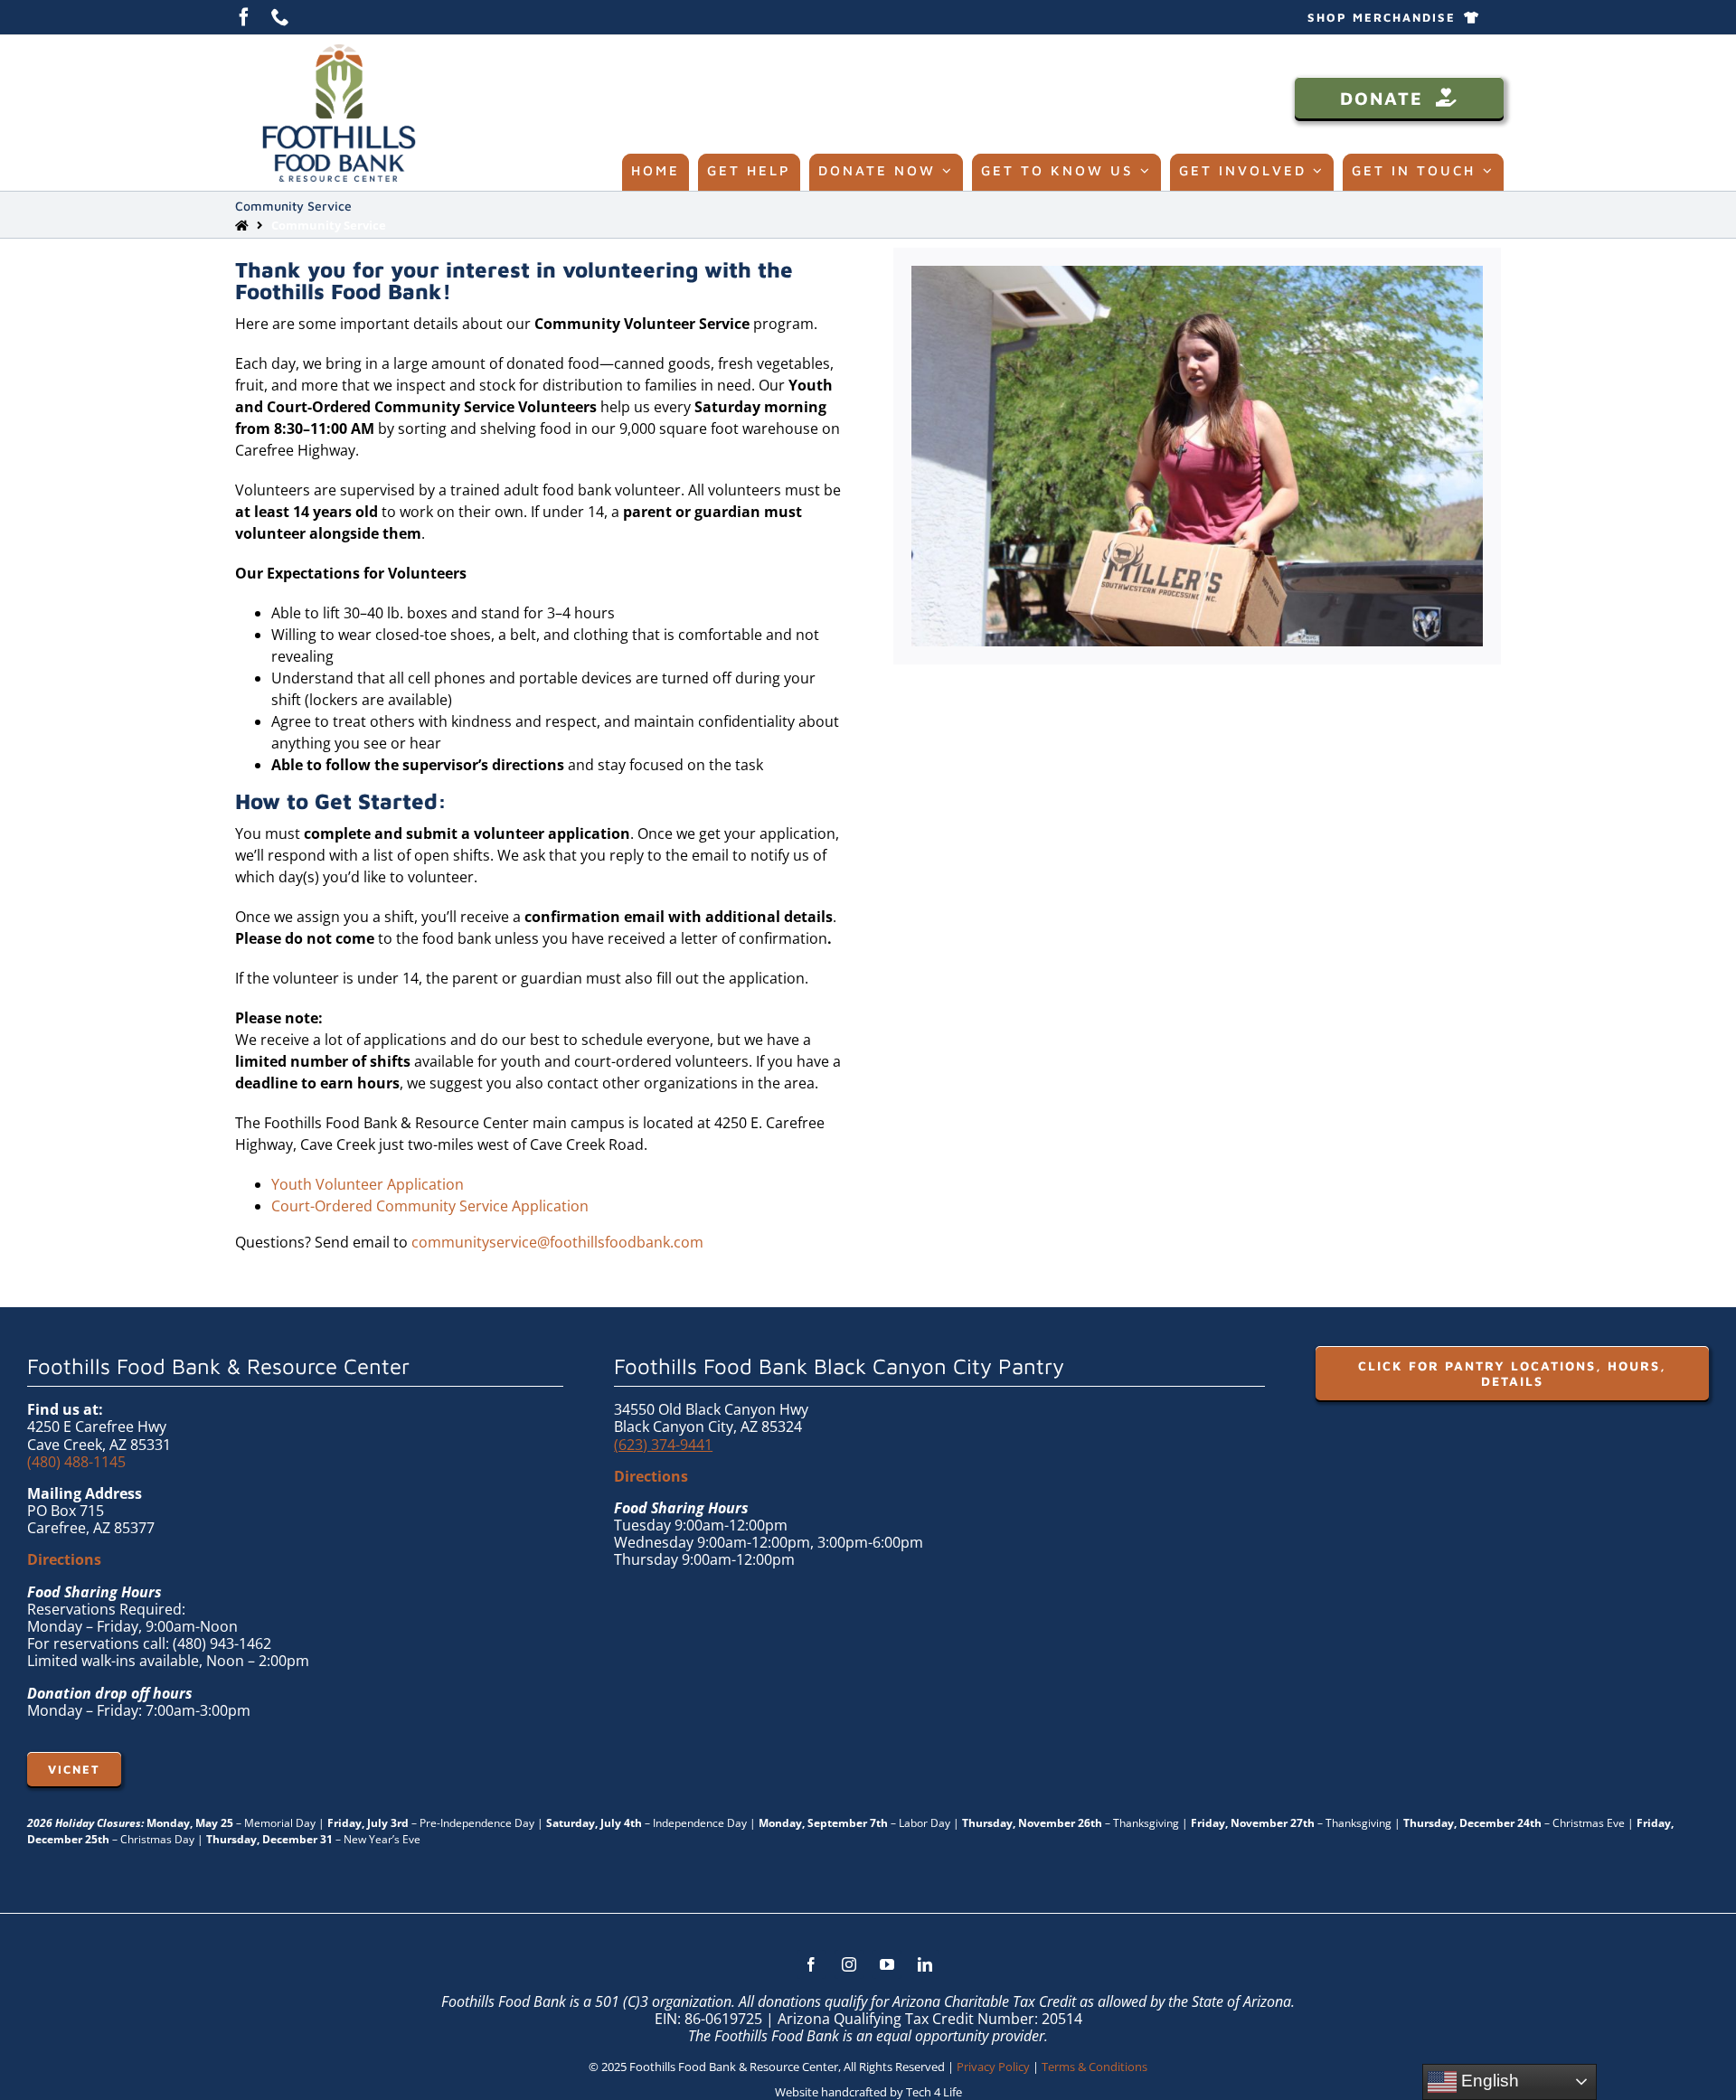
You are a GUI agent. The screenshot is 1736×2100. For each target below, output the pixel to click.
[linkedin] (925, 1964)
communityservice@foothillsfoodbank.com (557, 1242)
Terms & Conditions (1094, 2067)
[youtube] (887, 1964)
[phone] (280, 17)
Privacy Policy (993, 2067)
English (1488, 2081)
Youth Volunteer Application (368, 1184)
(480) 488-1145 (76, 1462)
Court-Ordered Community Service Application (430, 1206)
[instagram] (849, 1964)
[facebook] (244, 17)
